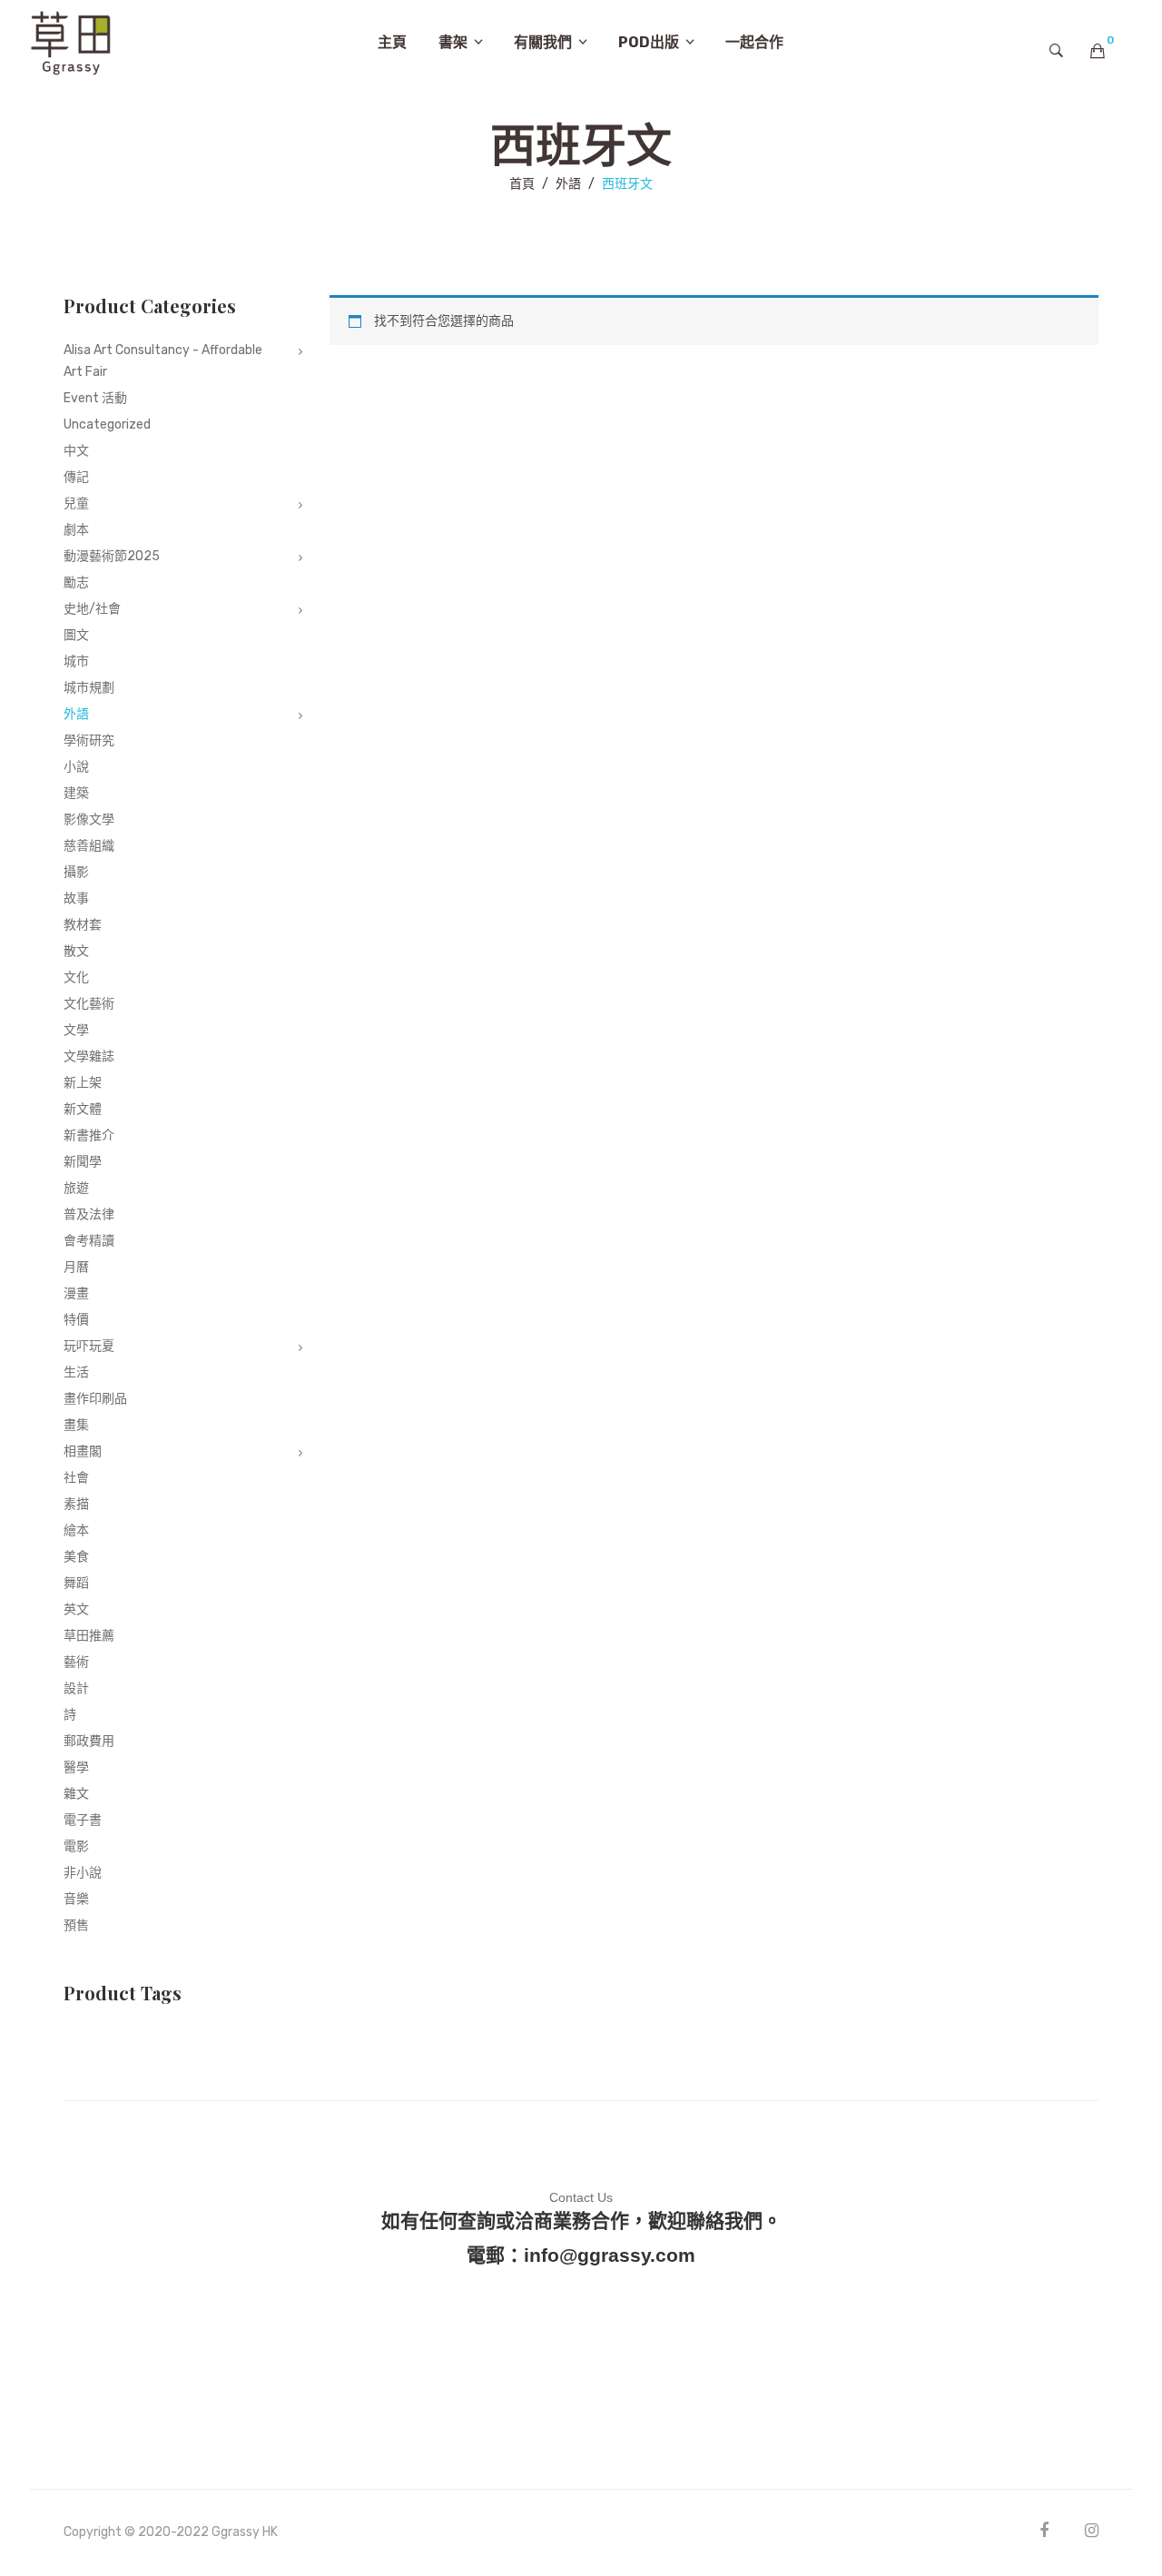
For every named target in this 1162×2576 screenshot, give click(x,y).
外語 (568, 184)
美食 (76, 1557)
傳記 (76, 477)
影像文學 (89, 819)
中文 (76, 451)
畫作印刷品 (95, 1399)
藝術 (76, 1662)
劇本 (76, 530)
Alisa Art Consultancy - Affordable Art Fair (163, 361)
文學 (76, 1030)
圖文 (76, 635)
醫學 (76, 1767)
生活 (76, 1372)
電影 (76, 1846)
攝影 (76, 872)
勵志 (76, 582)
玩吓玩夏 (89, 1346)
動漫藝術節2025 (112, 556)
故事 (76, 898)
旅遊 (76, 1188)
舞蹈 (76, 1583)
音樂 (76, 1899)
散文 (76, 951)
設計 (76, 1688)
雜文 (76, 1794)
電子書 (83, 1820)
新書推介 (89, 1135)
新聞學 (83, 1162)
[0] (1098, 51)
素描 (76, 1504)
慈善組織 (89, 846)
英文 (76, 1609)
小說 (76, 767)
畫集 (76, 1425)
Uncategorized (107, 424)
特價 (76, 1320)
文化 (76, 977)
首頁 (522, 184)
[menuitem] (392, 43)
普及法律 (89, 1214)
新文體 (83, 1109)
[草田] (71, 41)
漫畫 (76, 1293)
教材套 (83, 925)
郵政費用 (89, 1741)
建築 (76, 793)
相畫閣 (83, 1451)
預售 (76, 1925)
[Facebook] (1044, 2530)
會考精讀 (89, 1241)
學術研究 (89, 740)
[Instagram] (1092, 2530)
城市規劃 (89, 688)
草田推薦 (89, 1636)
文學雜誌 (89, 1056)
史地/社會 (92, 609)
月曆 (76, 1267)
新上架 (83, 1083)
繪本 (76, 1530)
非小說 (83, 1873)
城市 (76, 661)
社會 (76, 1478)
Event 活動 (95, 398)
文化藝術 (89, 1004)
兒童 (76, 503)
